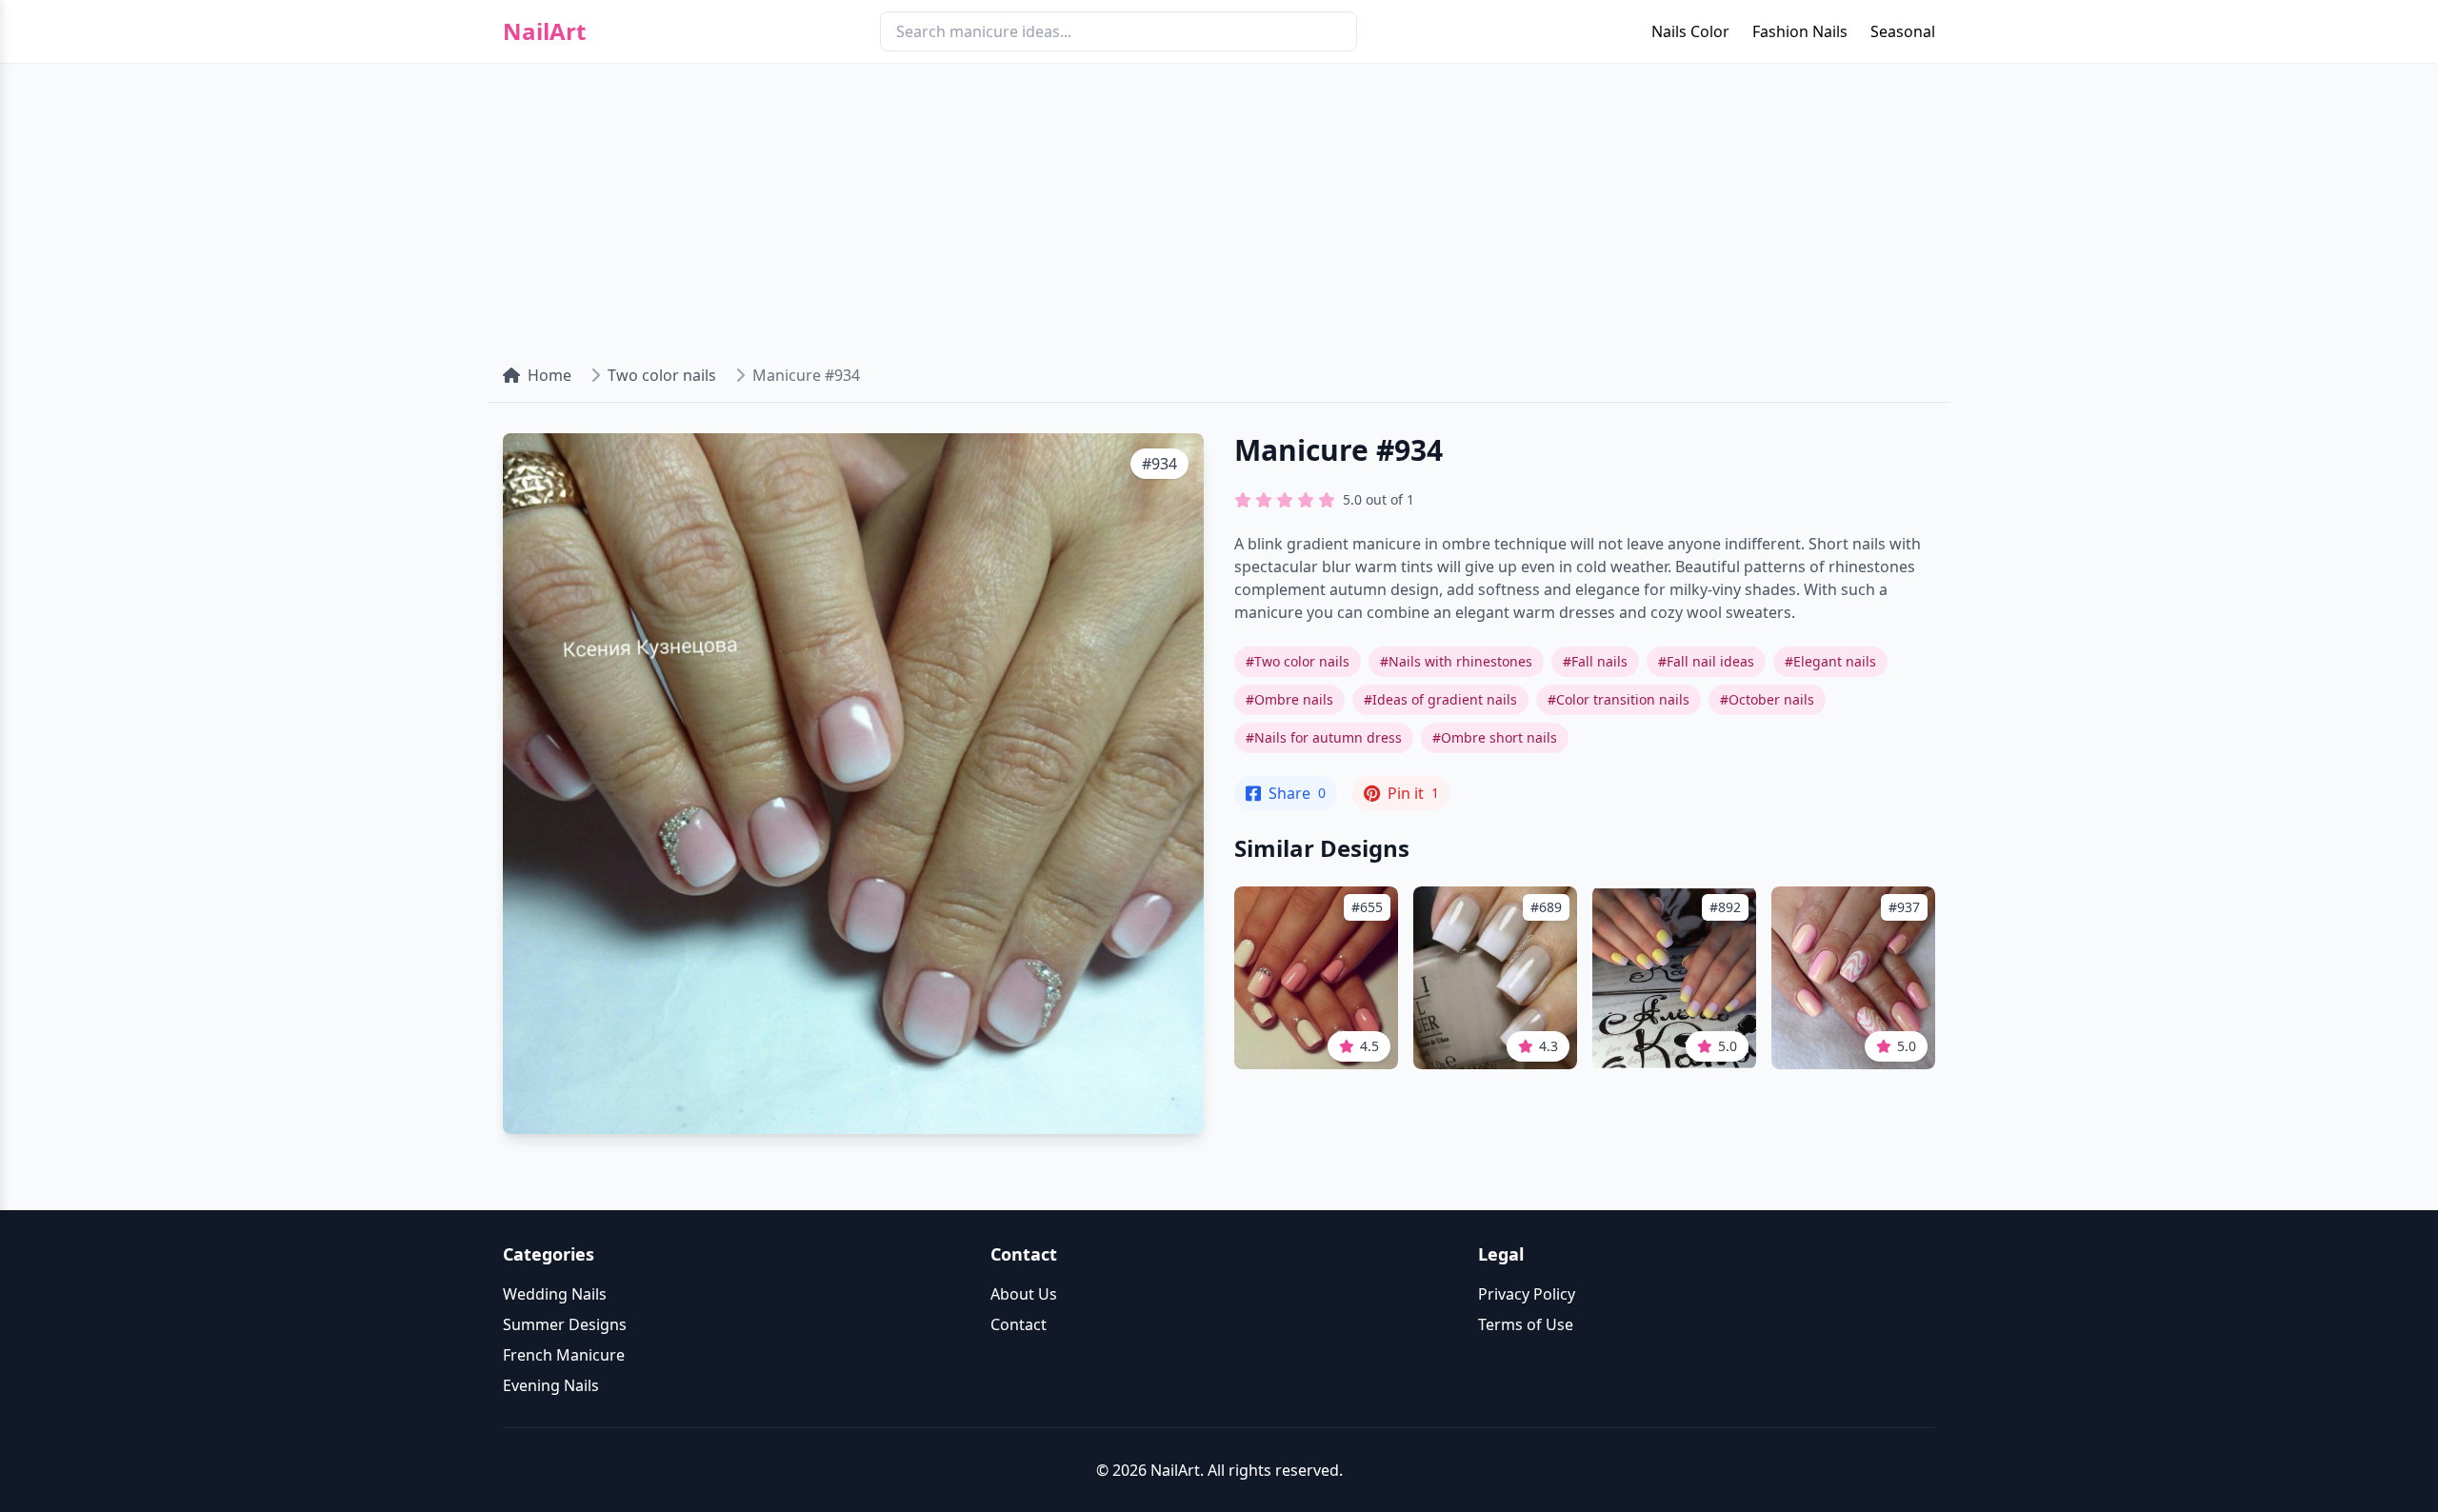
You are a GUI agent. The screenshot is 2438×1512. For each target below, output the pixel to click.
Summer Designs (565, 1324)
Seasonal (1903, 31)
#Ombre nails (1289, 699)
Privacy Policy (1527, 1294)
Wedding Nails (555, 1294)
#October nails (1767, 699)
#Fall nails (1595, 661)
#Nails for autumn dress (1324, 737)
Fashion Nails (1800, 31)
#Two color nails (1298, 661)
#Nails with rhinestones (1456, 661)
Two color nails (662, 375)
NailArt (544, 31)
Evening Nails (551, 1385)
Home (550, 375)
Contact (1019, 1324)
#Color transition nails (1619, 699)
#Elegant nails (1830, 661)
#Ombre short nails (1495, 737)
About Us (1024, 1294)
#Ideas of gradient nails (1440, 699)
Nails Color (1690, 31)
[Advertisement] (1219, 206)
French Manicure (564, 1355)
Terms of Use (1526, 1324)
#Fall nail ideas (1706, 661)
